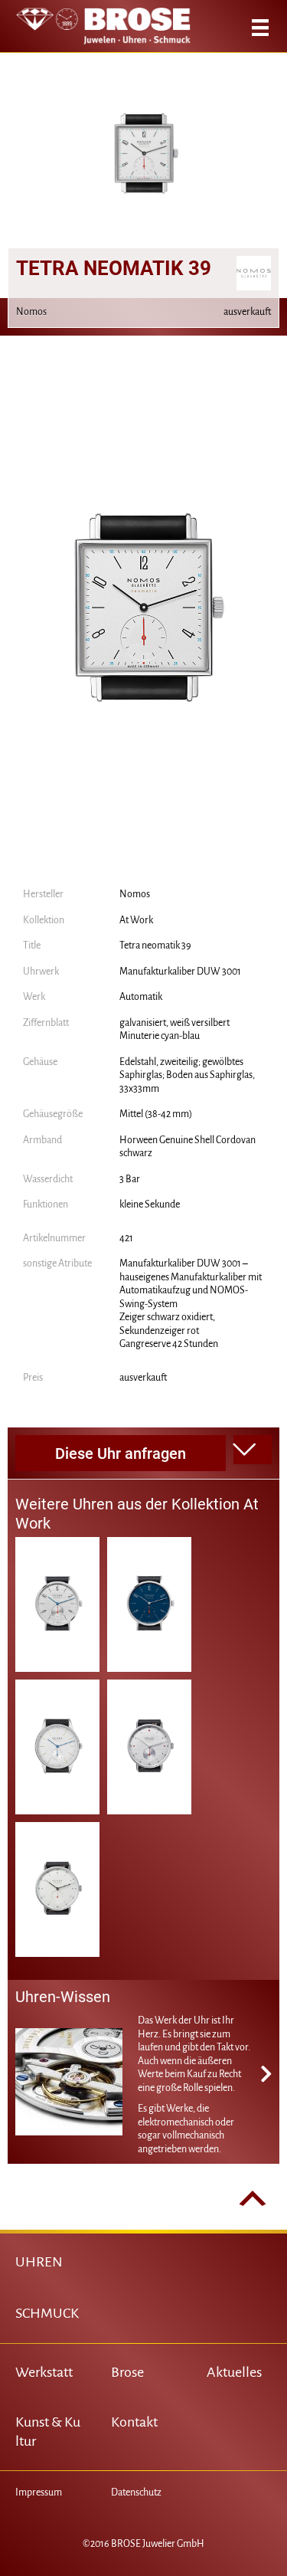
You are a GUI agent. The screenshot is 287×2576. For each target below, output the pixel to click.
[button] (253, 1450)
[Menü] (260, 28)
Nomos (135, 894)
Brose (127, 2372)
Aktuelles (234, 2372)
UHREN (39, 2262)
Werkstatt (44, 2372)
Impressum (39, 2492)
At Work (136, 920)
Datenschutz (136, 2492)
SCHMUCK (47, 2313)
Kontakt (134, 2422)
